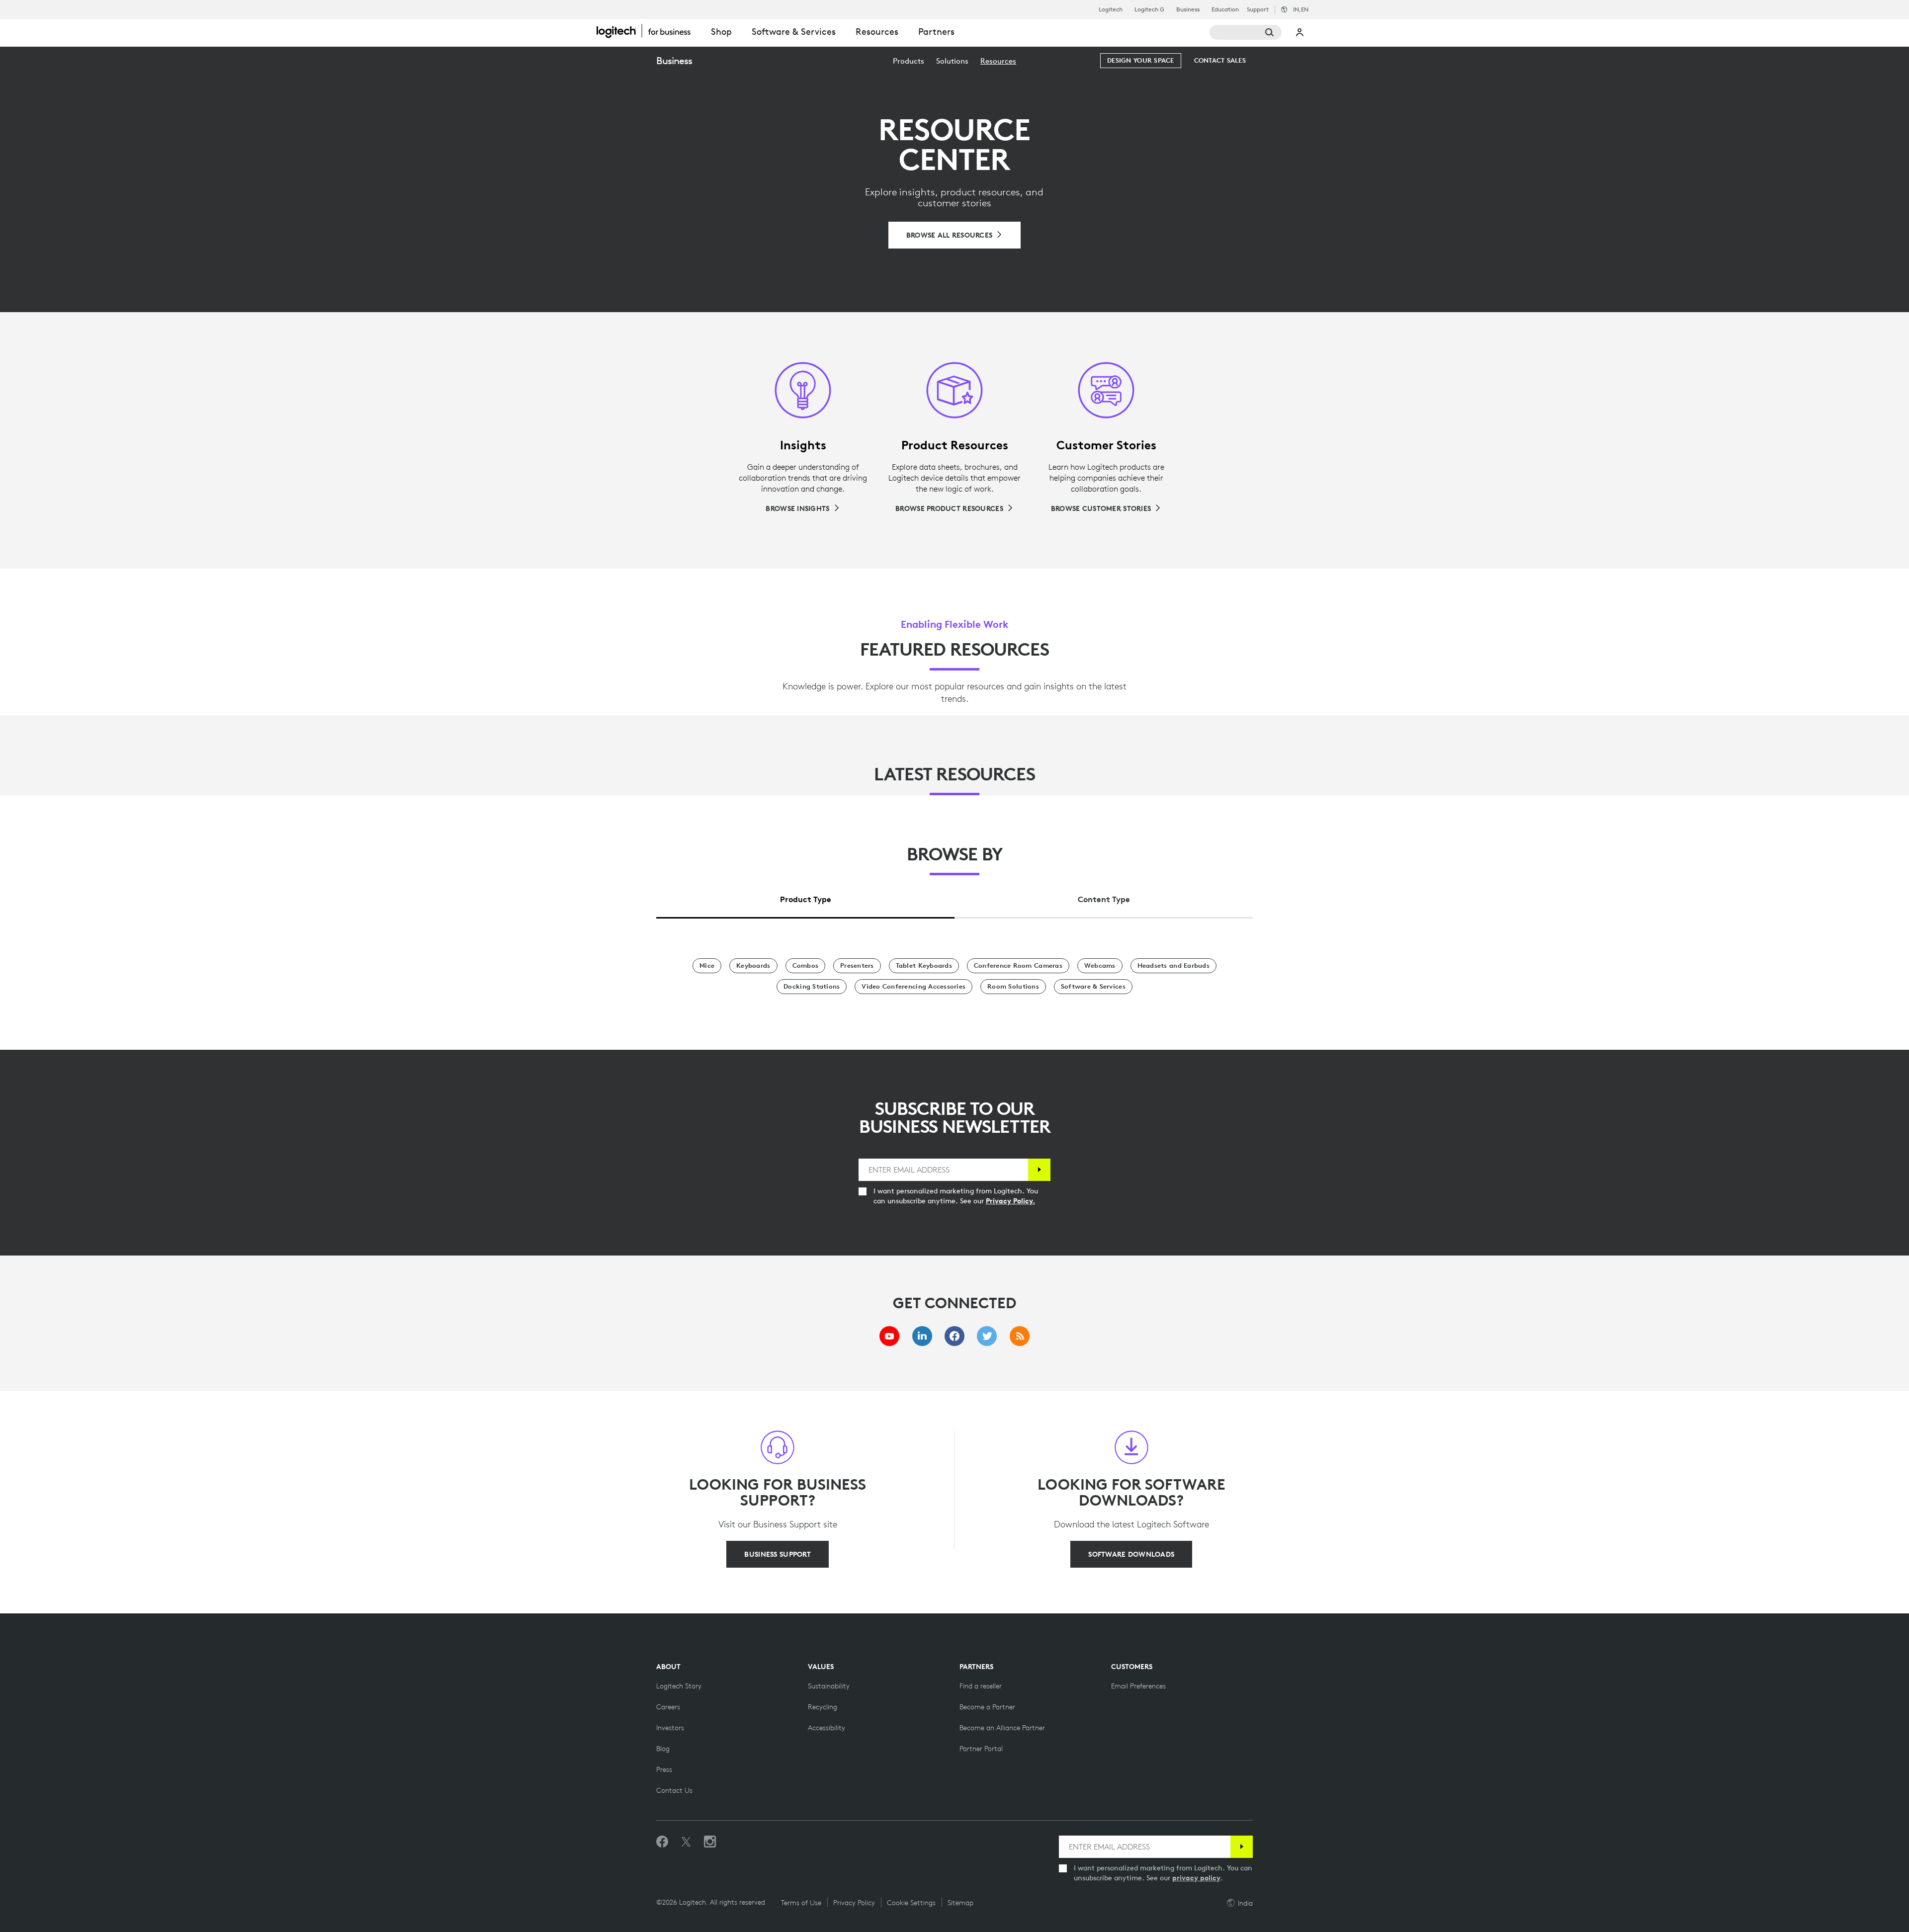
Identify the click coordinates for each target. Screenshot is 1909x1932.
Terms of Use (801, 1903)
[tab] (805, 897)
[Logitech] (649, 31)
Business (1188, 9)
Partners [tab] (936, 32)
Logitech (1111, 9)
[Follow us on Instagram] (710, 1842)
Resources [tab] (877, 32)
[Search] (1246, 32)
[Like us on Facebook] (662, 1842)
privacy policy (1196, 1878)
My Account (1300, 32)
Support (1258, 9)
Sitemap (960, 1903)
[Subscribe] (1039, 1170)
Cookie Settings (911, 1903)
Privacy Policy (854, 1903)
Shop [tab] (721, 32)
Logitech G (1149, 9)
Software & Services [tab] (794, 32)
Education (1225, 9)
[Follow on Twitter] (686, 1842)
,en (1301, 9)
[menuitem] (909, 61)
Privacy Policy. (1010, 1201)
